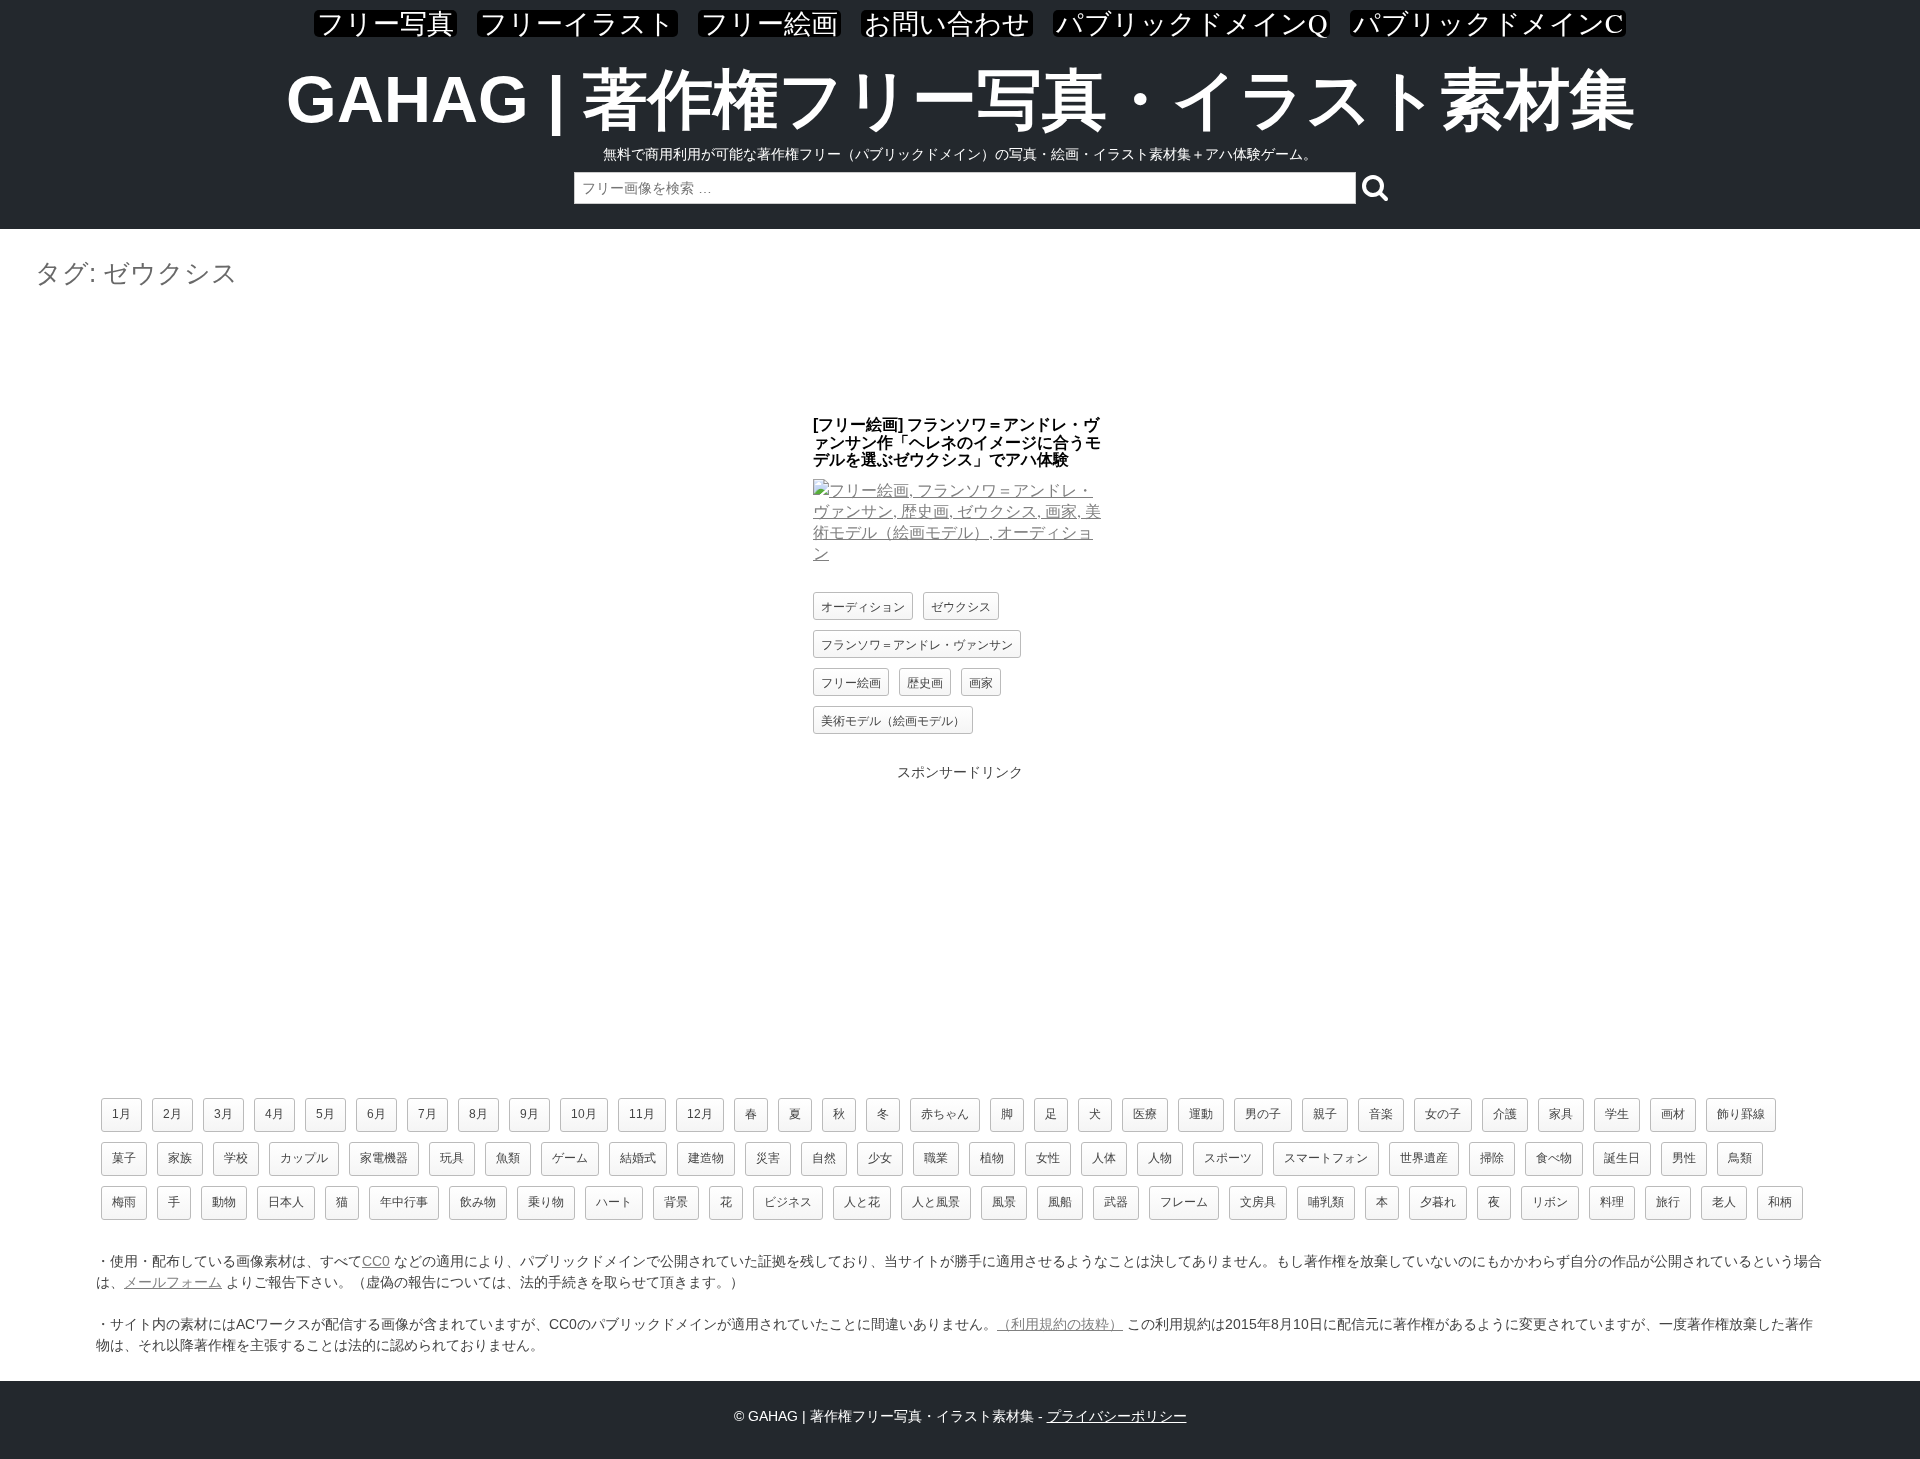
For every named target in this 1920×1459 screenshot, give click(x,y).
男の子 (1263, 1114)
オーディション (863, 605)
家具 (1561, 1114)
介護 (1505, 1114)
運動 (1201, 1114)
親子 (1325, 1114)
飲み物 (478, 1202)
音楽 (1381, 1114)
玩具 (452, 1158)
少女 (880, 1158)
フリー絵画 (769, 23)
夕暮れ (1438, 1202)
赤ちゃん (945, 1114)
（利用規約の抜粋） (1060, 1324)
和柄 (1780, 1202)
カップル (304, 1158)
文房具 (1258, 1202)
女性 (1048, 1158)
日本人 (286, 1202)
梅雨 (124, 1202)
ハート (614, 1202)
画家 (981, 681)
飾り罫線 (1741, 1114)
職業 (936, 1158)
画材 (1673, 1114)
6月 (376, 1114)
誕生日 (1622, 1158)
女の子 (1443, 1114)
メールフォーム (173, 1282)
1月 (121, 1114)
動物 (224, 1202)
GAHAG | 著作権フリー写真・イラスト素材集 (960, 99)
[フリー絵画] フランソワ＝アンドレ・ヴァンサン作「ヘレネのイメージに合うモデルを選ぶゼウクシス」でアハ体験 (957, 442)
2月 (172, 1114)
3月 (223, 1114)
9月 (529, 1114)
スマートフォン (1326, 1158)
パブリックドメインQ (1191, 23)
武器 (1116, 1202)
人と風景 (936, 1202)
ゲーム (570, 1158)
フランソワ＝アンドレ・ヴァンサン (917, 643)
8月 (478, 1114)
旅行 (1668, 1202)
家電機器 (384, 1158)
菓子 (124, 1158)
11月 (642, 1114)
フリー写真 (385, 23)
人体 (1104, 1158)
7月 (427, 1114)
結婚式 (638, 1158)
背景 (676, 1202)
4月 (274, 1114)
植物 (992, 1158)
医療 (1145, 1114)
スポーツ (1228, 1158)
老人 (1724, 1202)
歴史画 (925, 681)
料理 (1612, 1202)
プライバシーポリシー (1117, 1416)
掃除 (1492, 1158)
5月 (325, 1114)
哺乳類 (1326, 1202)
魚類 (508, 1158)
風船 (1060, 1202)
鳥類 (1740, 1158)
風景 (1004, 1202)
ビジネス (788, 1202)
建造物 (706, 1158)
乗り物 (546, 1202)
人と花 (862, 1202)
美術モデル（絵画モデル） (893, 719)
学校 (236, 1158)
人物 (1160, 1158)
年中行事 (404, 1202)
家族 (180, 1158)
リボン (1550, 1202)
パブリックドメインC (1488, 23)
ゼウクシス (961, 605)
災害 (768, 1158)
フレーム (1184, 1202)
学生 (1617, 1114)
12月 (700, 1114)
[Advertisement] (960, 353)
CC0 (376, 1261)
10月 (584, 1114)
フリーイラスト (577, 23)
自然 (824, 1158)
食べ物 (1554, 1158)
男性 (1684, 1158)
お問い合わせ (947, 23)
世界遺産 (1424, 1158)
